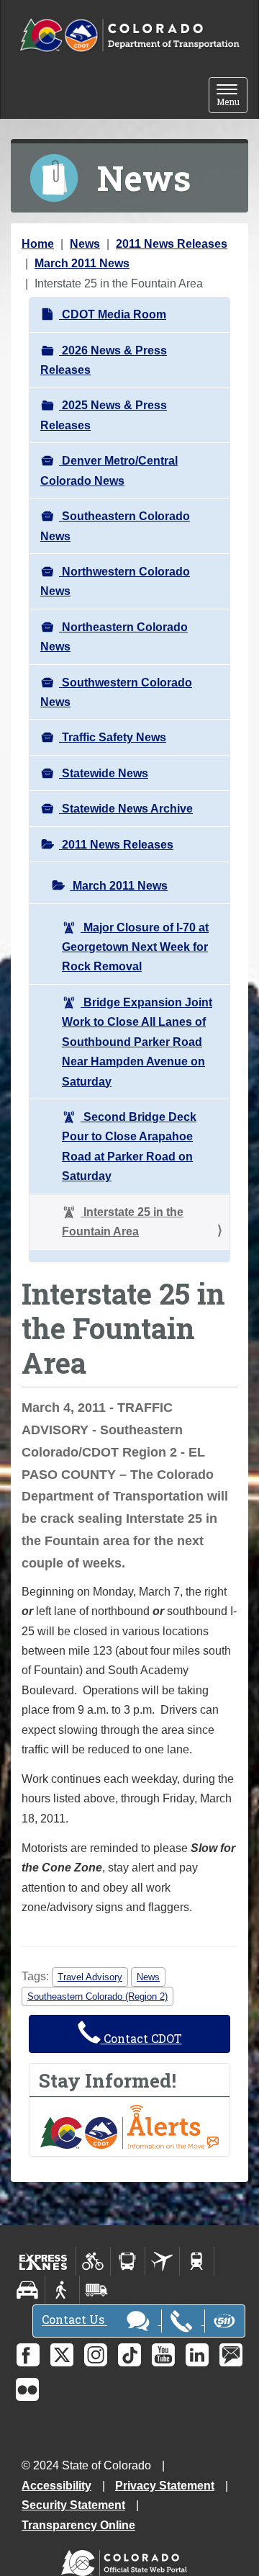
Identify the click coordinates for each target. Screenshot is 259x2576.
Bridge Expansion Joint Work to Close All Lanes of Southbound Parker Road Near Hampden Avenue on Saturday (137, 1042)
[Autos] (28, 2290)
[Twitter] (62, 2355)
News (85, 244)
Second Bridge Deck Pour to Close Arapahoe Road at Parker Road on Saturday (129, 1146)
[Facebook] (28, 2355)
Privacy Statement (165, 2486)
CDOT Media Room (113, 314)
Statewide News (104, 773)
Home (38, 244)
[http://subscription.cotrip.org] (129, 2126)
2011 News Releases (172, 244)
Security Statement (73, 2505)
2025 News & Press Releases (104, 415)
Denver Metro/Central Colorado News (109, 470)
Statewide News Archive (126, 809)
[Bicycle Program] (93, 2261)
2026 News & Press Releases (104, 360)
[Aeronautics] (162, 2261)
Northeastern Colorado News (114, 637)
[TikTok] (129, 2355)
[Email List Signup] (231, 2355)
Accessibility (56, 2486)
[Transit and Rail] (128, 2261)
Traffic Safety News (113, 737)
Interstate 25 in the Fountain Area (123, 1222)
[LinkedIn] (197, 2355)
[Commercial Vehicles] (96, 2290)
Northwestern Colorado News (115, 581)
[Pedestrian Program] (62, 2290)
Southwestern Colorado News (116, 692)
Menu (232, 96)
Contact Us (74, 2320)
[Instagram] (96, 2355)
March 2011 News (82, 263)
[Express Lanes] (44, 2261)
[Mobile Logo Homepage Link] (129, 36)
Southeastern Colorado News (115, 526)
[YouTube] (163, 2355)
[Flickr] (27, 2389)
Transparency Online (78, 2525)
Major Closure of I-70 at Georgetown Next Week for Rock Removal (135, 947)
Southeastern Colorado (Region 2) (97, 1996)
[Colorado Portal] (127, 2559)
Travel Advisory (90, 1977)
